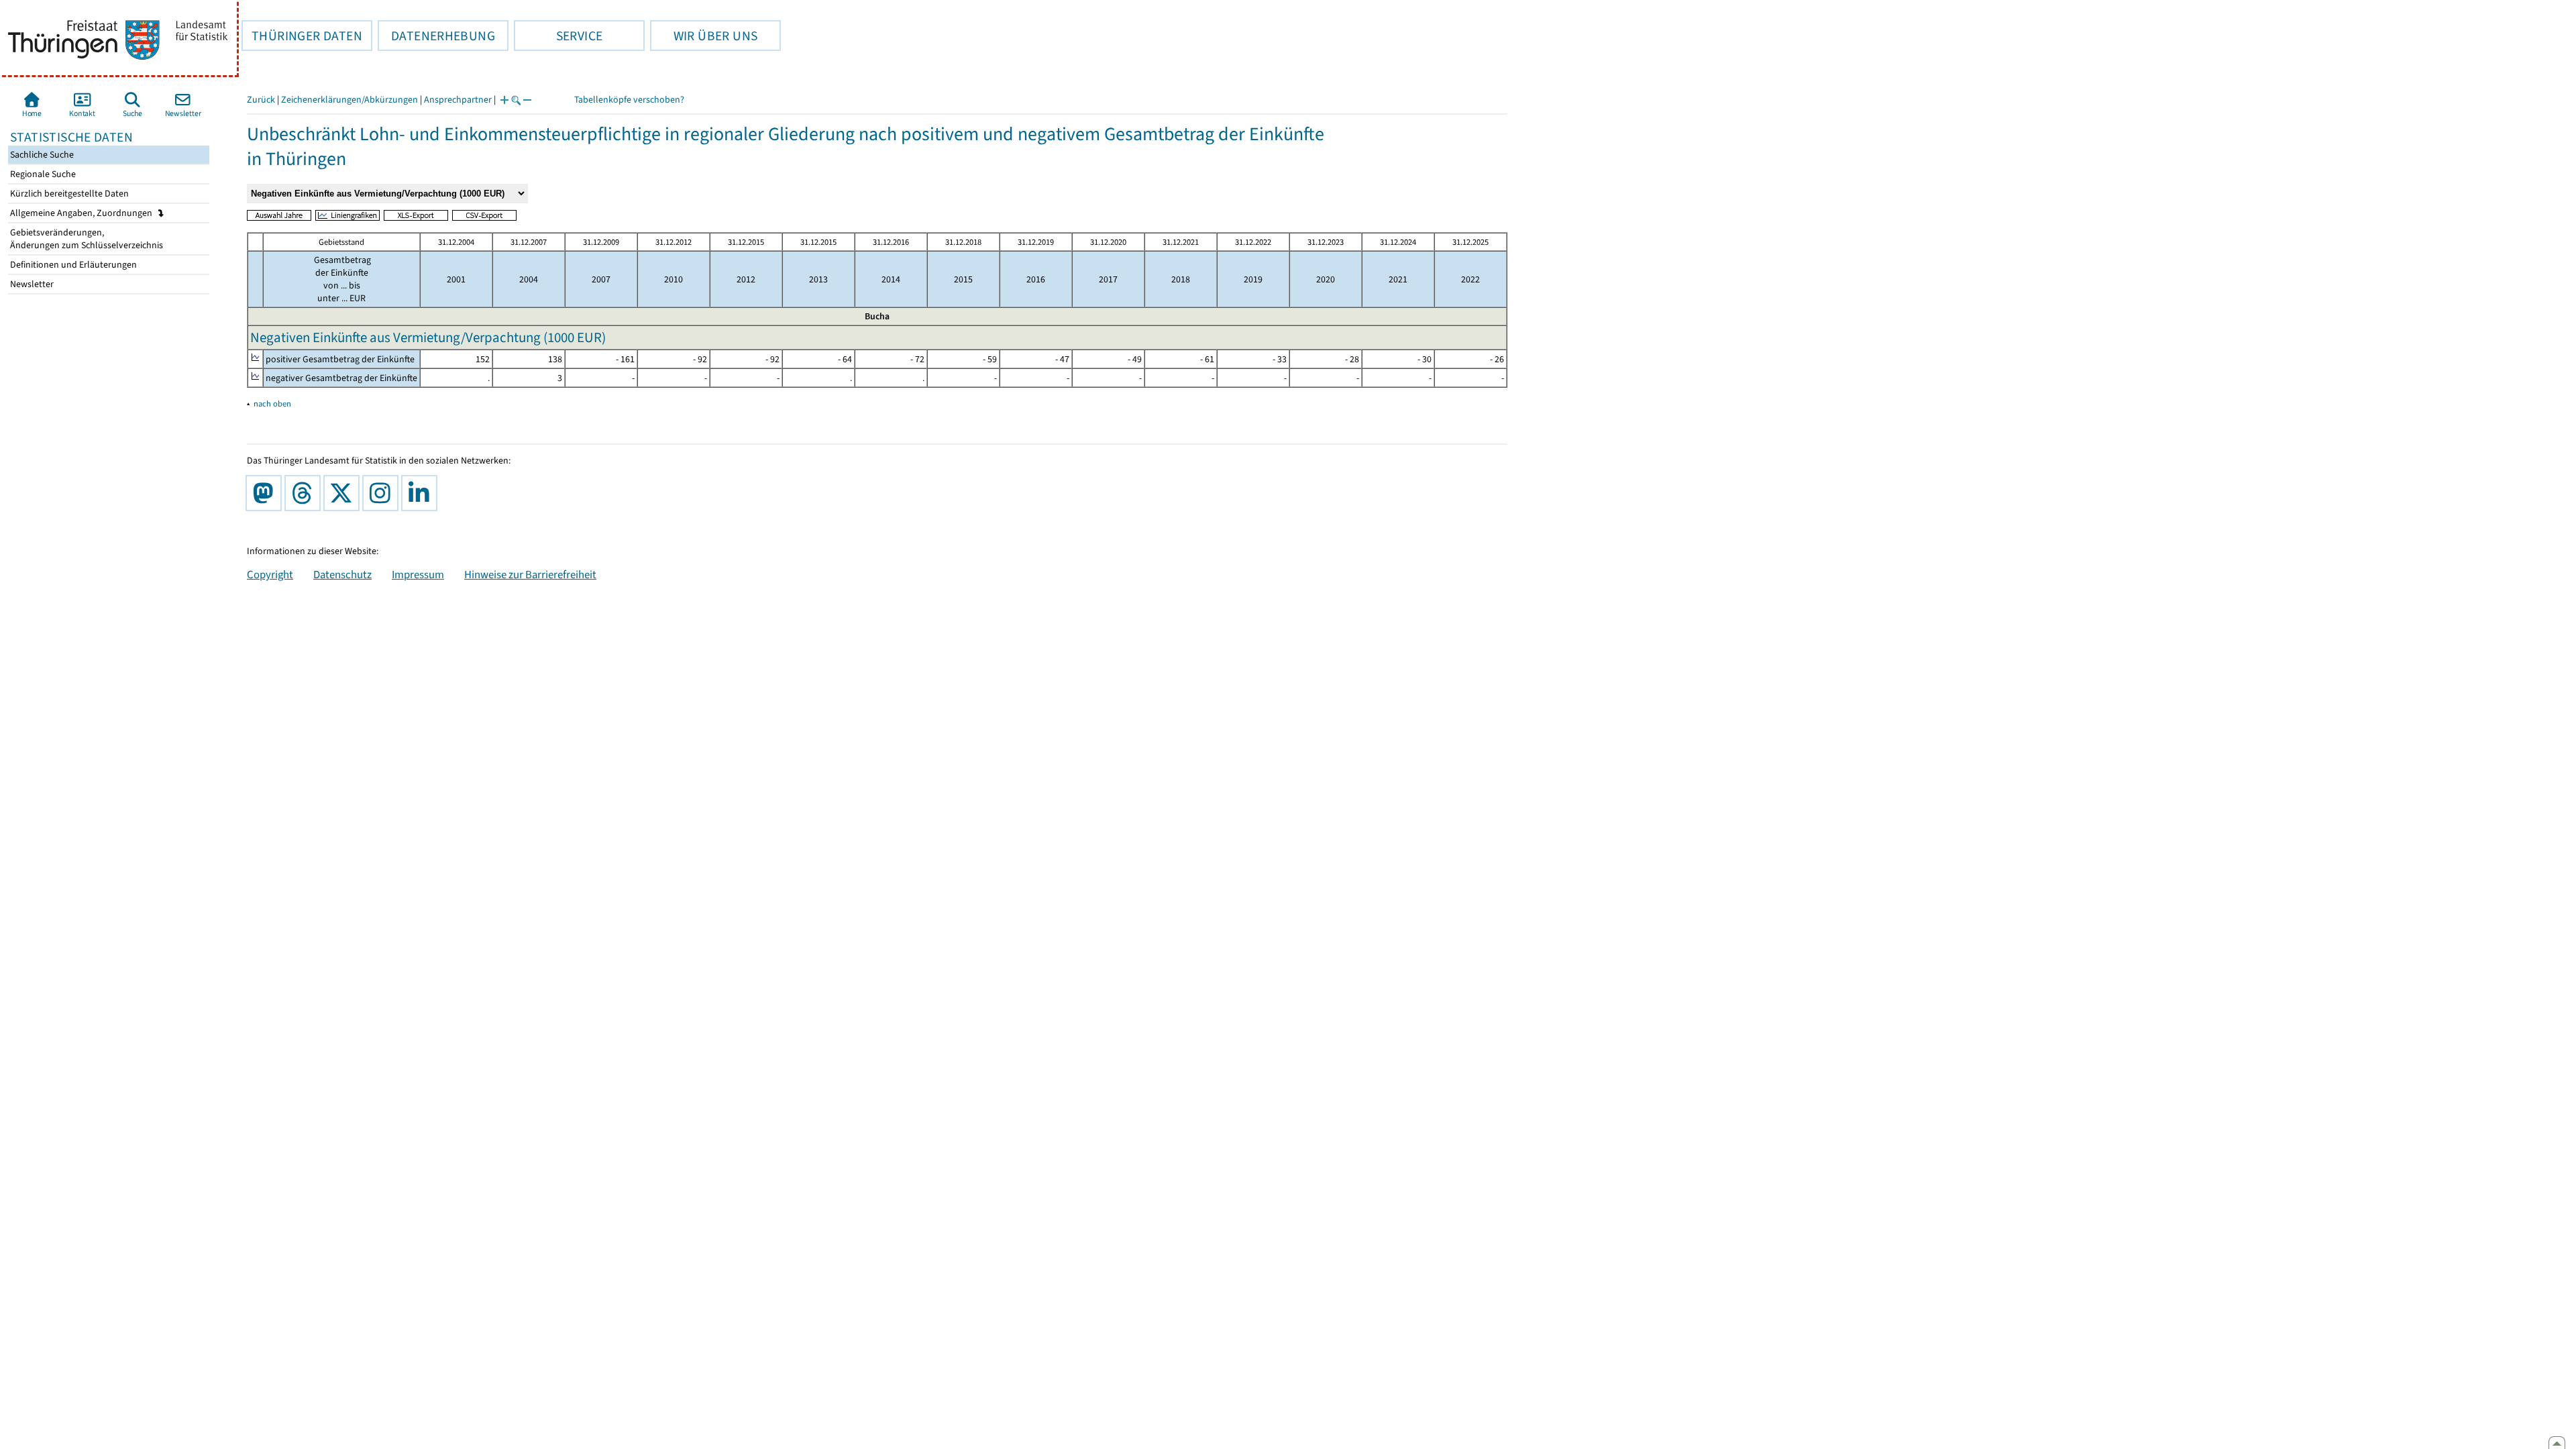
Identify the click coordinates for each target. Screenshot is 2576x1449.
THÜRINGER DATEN (302, 36)
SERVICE (558, 36)
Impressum (418, 574)
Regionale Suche (42, 174)
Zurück (261, 100)
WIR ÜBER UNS (704, 36)
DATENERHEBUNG (436, 36)
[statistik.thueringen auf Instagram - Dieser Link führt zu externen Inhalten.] (383, 493)
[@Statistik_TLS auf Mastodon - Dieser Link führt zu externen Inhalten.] (266, 493)
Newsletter (31, 284)
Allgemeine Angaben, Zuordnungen (82, 213)
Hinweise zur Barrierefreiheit (530, 574)
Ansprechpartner (458, 100)
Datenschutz (342, 574)
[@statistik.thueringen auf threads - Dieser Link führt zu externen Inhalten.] (305, 493)
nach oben (272, 404)
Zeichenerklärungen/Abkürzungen (350, 100)
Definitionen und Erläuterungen (72, 265)
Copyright (270, 574)
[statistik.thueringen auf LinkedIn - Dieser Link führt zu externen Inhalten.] (422, 493)
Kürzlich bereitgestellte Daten (68, 194)
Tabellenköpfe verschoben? (629, 100)
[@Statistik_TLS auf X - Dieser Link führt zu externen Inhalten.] (344, 493)
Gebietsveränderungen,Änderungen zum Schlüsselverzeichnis (86, 239)
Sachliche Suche (41, 155)
